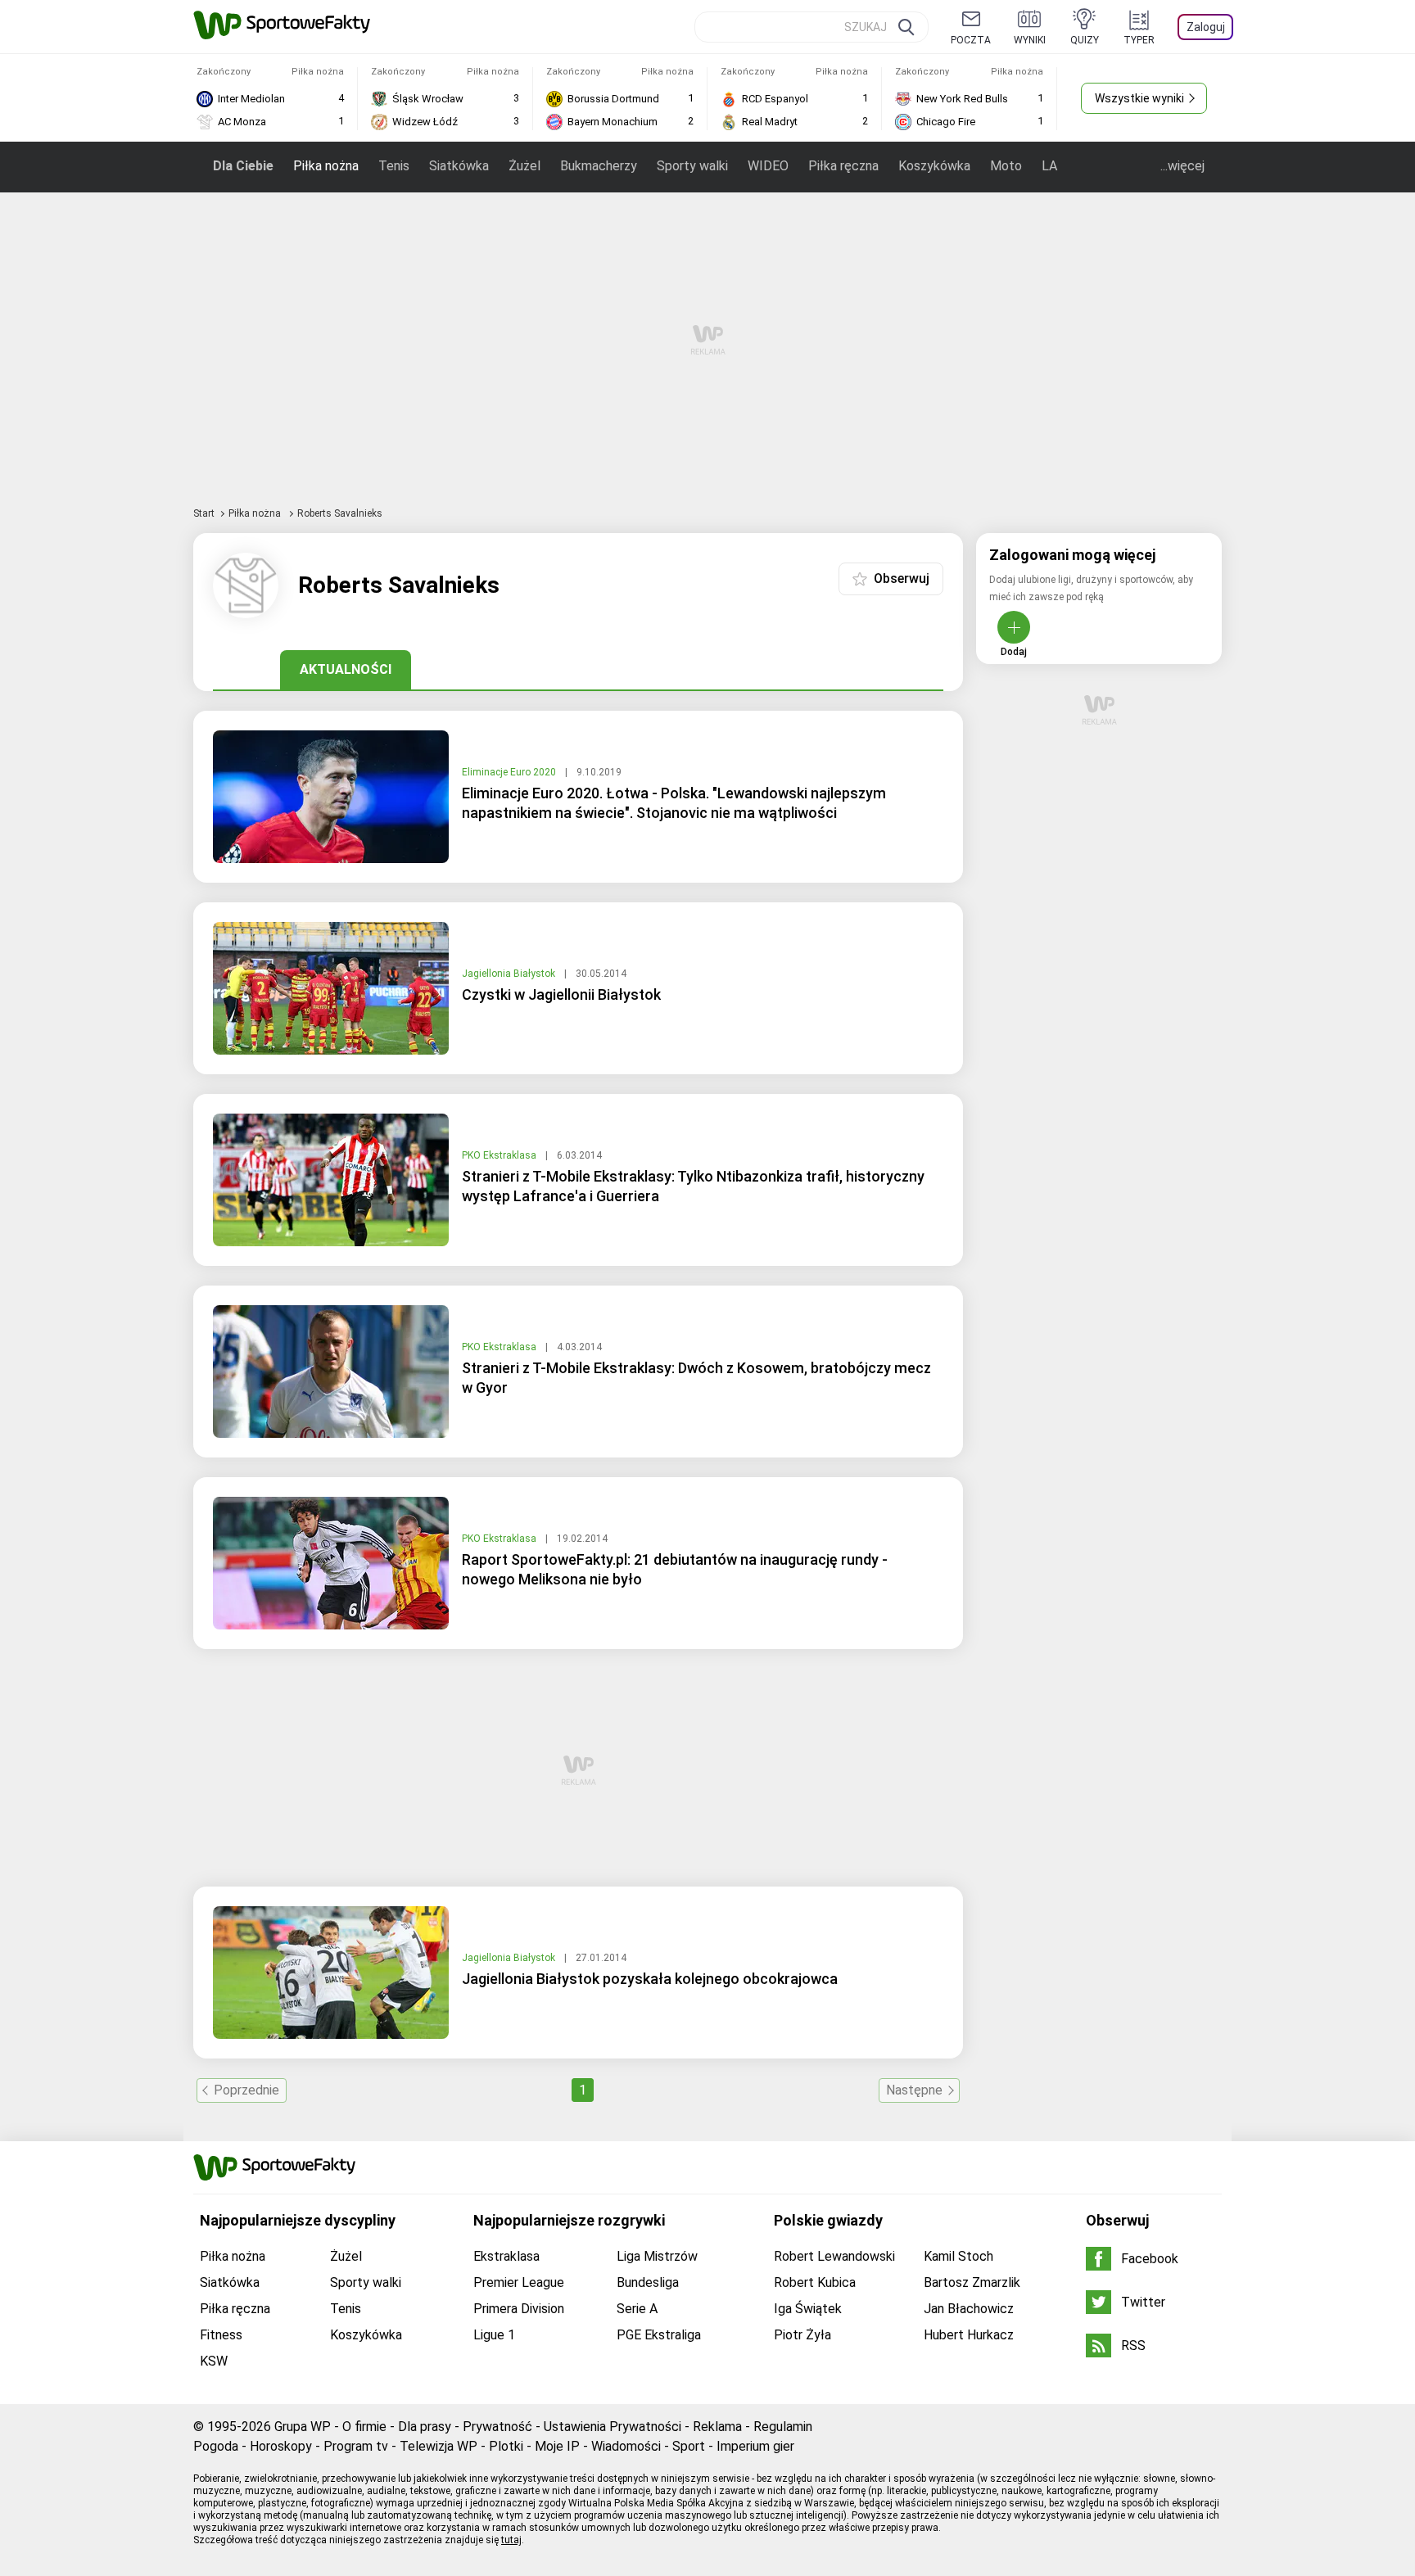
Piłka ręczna (843, 166)
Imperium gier (755, 2446)
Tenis (394, 166)
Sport (689, 2446)
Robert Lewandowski (834, 2256)
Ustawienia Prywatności (613, 2427)
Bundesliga (648, 2282)
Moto (1006, 166)
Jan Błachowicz (969, 2309)
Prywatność (497, 2427)
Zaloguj (1206, 27)
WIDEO (768, 166)
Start (204, 513)
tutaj (511, 2540)
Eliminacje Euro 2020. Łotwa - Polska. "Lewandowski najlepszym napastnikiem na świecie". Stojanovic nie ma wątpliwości (674, 803)
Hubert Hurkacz (969, 2335)
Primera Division (519, 2309)
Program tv (356, 2446)
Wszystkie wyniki (1139, 98)
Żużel (524, 166)
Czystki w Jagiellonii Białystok (561, 994)
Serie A (637, 2309)
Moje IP (557, 2446)
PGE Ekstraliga (659, 2335)
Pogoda (216, 2446)
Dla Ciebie (243, 166)
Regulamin (783, 2427)
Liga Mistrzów (657, 2256)
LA (1049, 166)
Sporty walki (692, 166)
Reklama (717, 2427)
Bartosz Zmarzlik (972, 2282)
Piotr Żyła (802, 2335)
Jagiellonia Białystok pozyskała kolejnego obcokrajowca (650, 1979)
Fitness (221, 2335)
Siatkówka (459, 166)
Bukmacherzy (599, 166)
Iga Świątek (808, 2309)
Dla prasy (425, 2427)
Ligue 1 (494, 2335)
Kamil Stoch (958, 2256)
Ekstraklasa (506, 2256)
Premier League (519, 2282)
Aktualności (346, 669)
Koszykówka (934, 166)
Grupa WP (303, 2427)
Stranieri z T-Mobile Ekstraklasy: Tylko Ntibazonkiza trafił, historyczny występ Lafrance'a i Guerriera (693, 1186)
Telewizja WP (439, 2446)
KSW (214, 2361)
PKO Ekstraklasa (500, 1155)
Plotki (506, 2446)
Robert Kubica (815, 2282)
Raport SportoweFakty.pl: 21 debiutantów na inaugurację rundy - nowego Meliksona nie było (675, 1569)
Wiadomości (626, 2446)
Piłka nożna (326, 166)
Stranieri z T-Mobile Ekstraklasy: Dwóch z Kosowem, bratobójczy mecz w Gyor (696, 1378)
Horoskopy (281, 2446)
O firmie (364, 2427)
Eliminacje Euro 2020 (510, 772)
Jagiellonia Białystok (510, 974)
